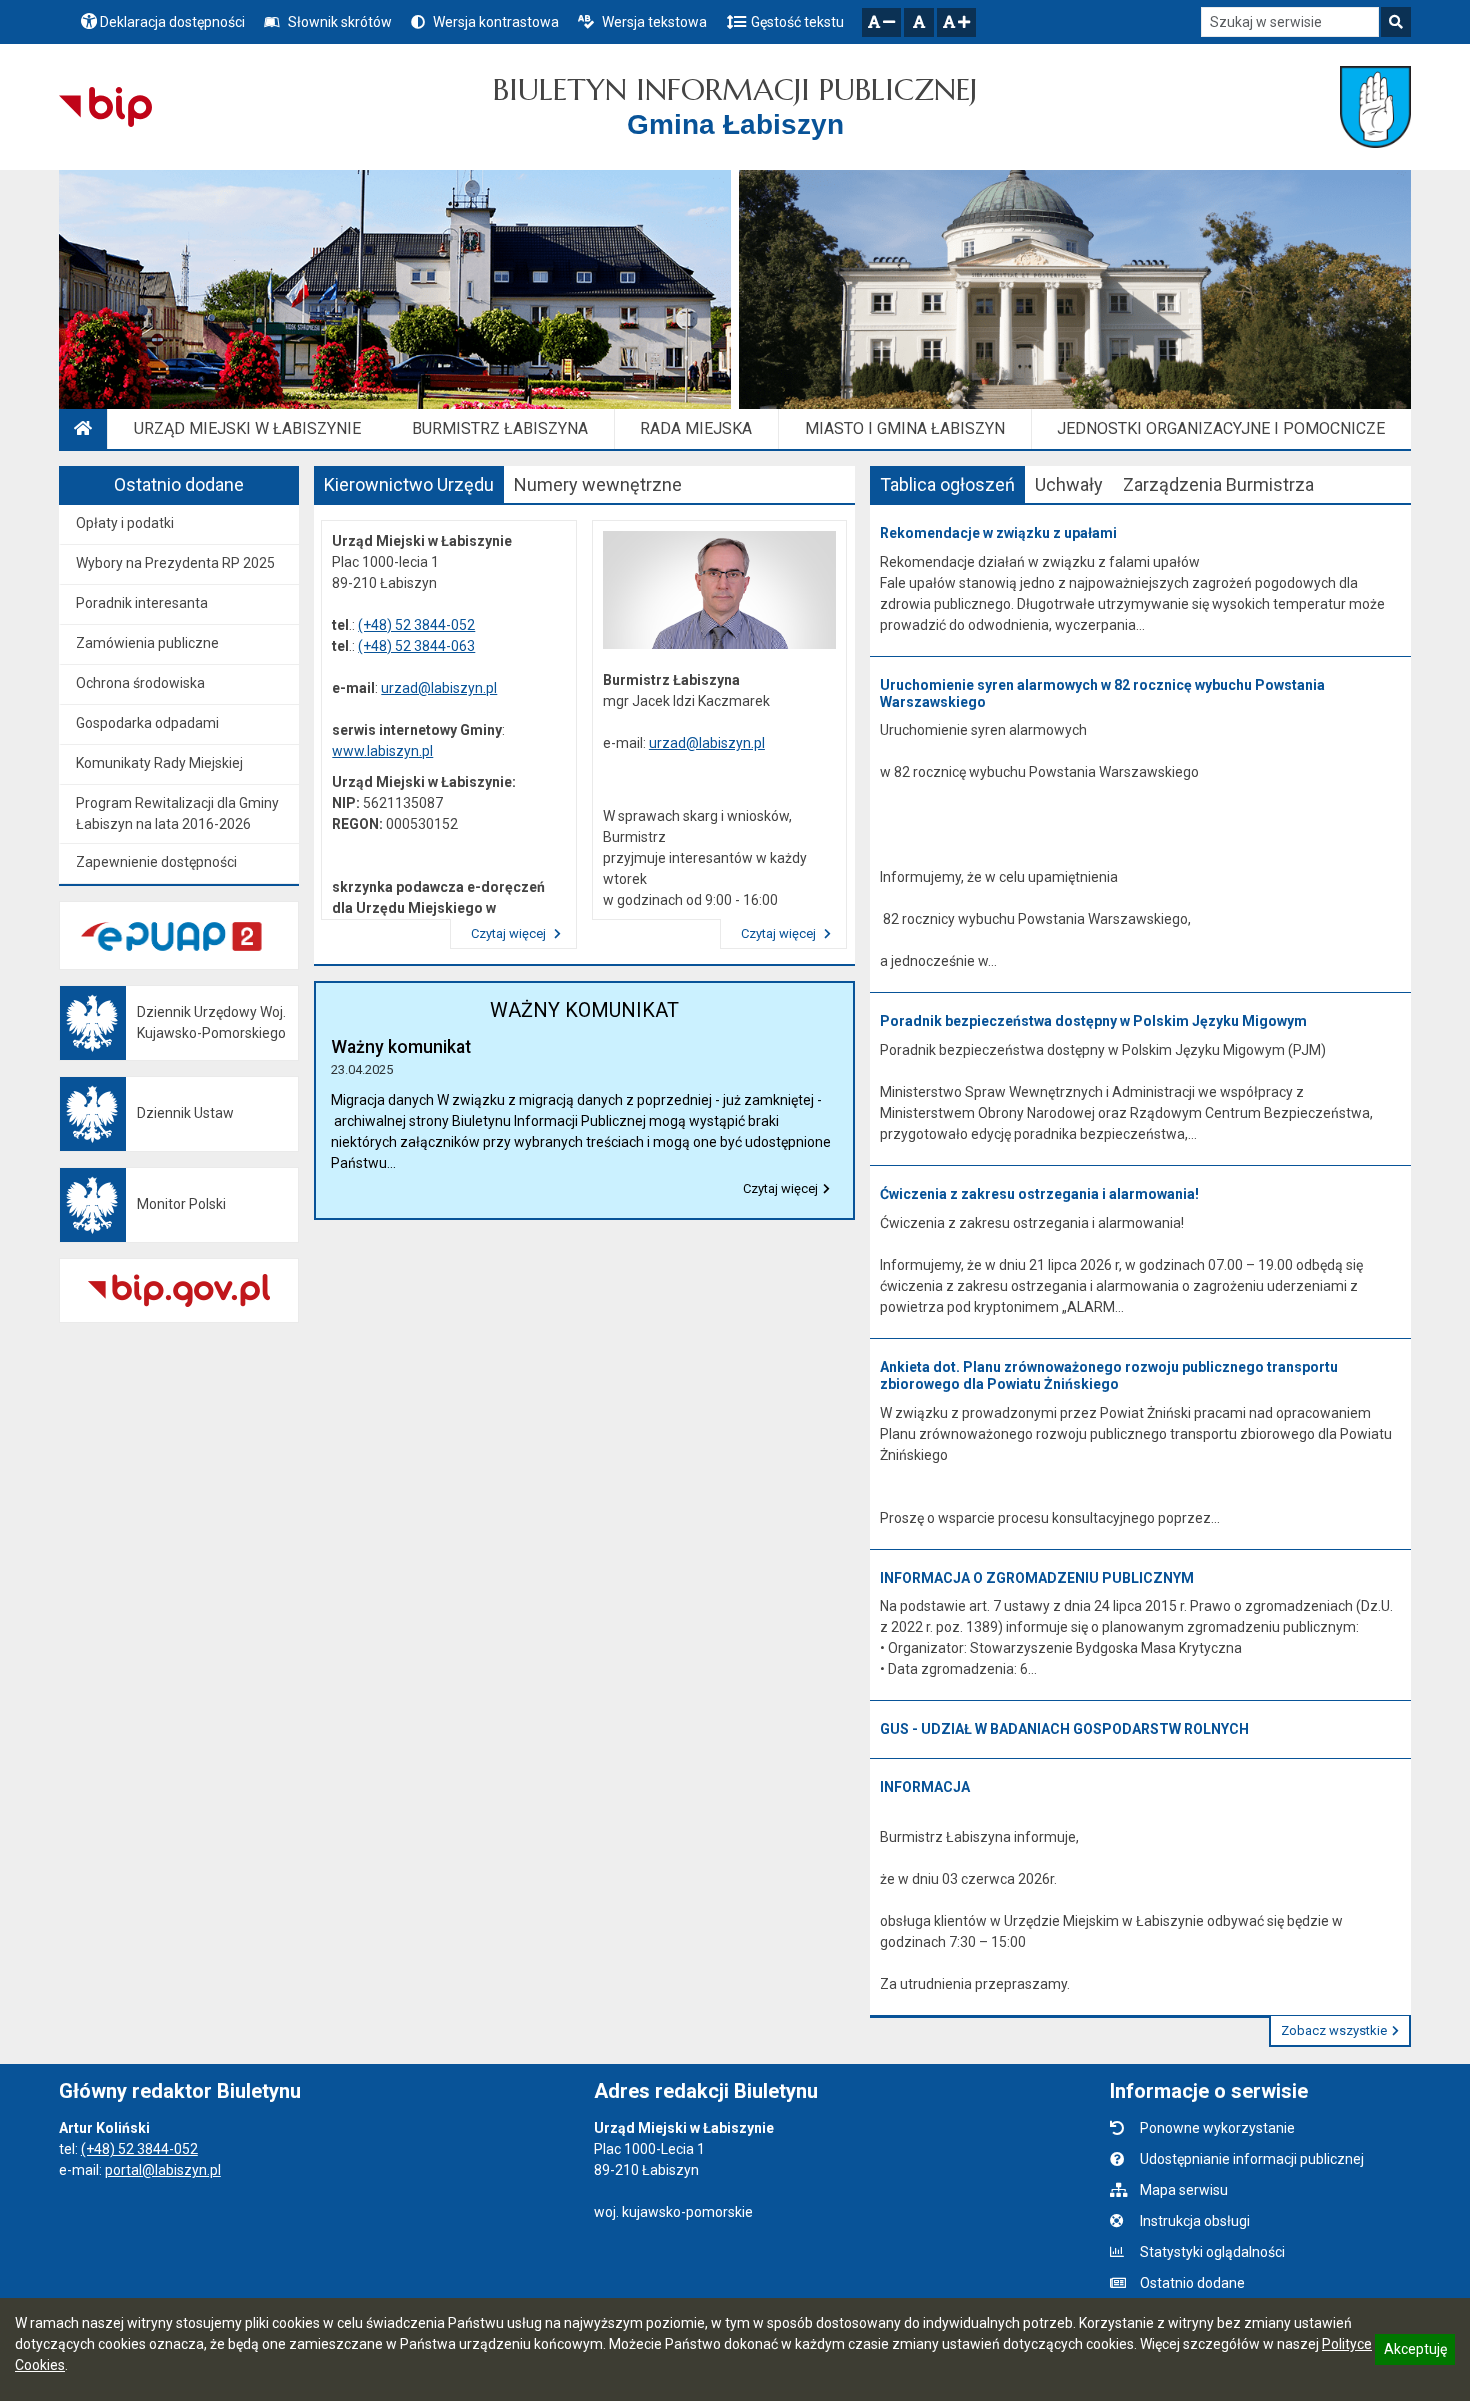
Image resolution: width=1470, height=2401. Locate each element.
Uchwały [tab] (1069, 484)
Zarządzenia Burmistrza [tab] (1218, 484)
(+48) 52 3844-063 (416, 646)
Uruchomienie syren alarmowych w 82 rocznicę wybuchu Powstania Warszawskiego (1102, 693)
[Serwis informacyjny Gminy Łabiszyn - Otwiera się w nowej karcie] (1375, 107)
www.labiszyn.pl (382, 751)
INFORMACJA (925, 1787)
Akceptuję (1415, 2352)
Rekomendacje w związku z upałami (998, 533)
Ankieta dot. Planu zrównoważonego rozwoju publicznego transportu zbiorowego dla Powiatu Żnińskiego (1109, 1375)
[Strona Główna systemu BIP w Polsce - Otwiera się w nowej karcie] (105, 107)
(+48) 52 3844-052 (416, 625)
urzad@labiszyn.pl (439, 688)
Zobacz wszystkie (1334, 2030)
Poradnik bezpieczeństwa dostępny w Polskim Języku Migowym (1093, 1021)
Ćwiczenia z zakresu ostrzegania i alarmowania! (1039, 1194)
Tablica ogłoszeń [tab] (947, 484)
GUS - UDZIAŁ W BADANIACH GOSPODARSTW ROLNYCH (1064, 1729)
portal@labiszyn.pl (163, 2170)
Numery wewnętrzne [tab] (598, 484)
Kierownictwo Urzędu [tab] (409, 484)
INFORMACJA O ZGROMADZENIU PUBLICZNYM (1037, 1578)
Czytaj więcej (510, 933)
